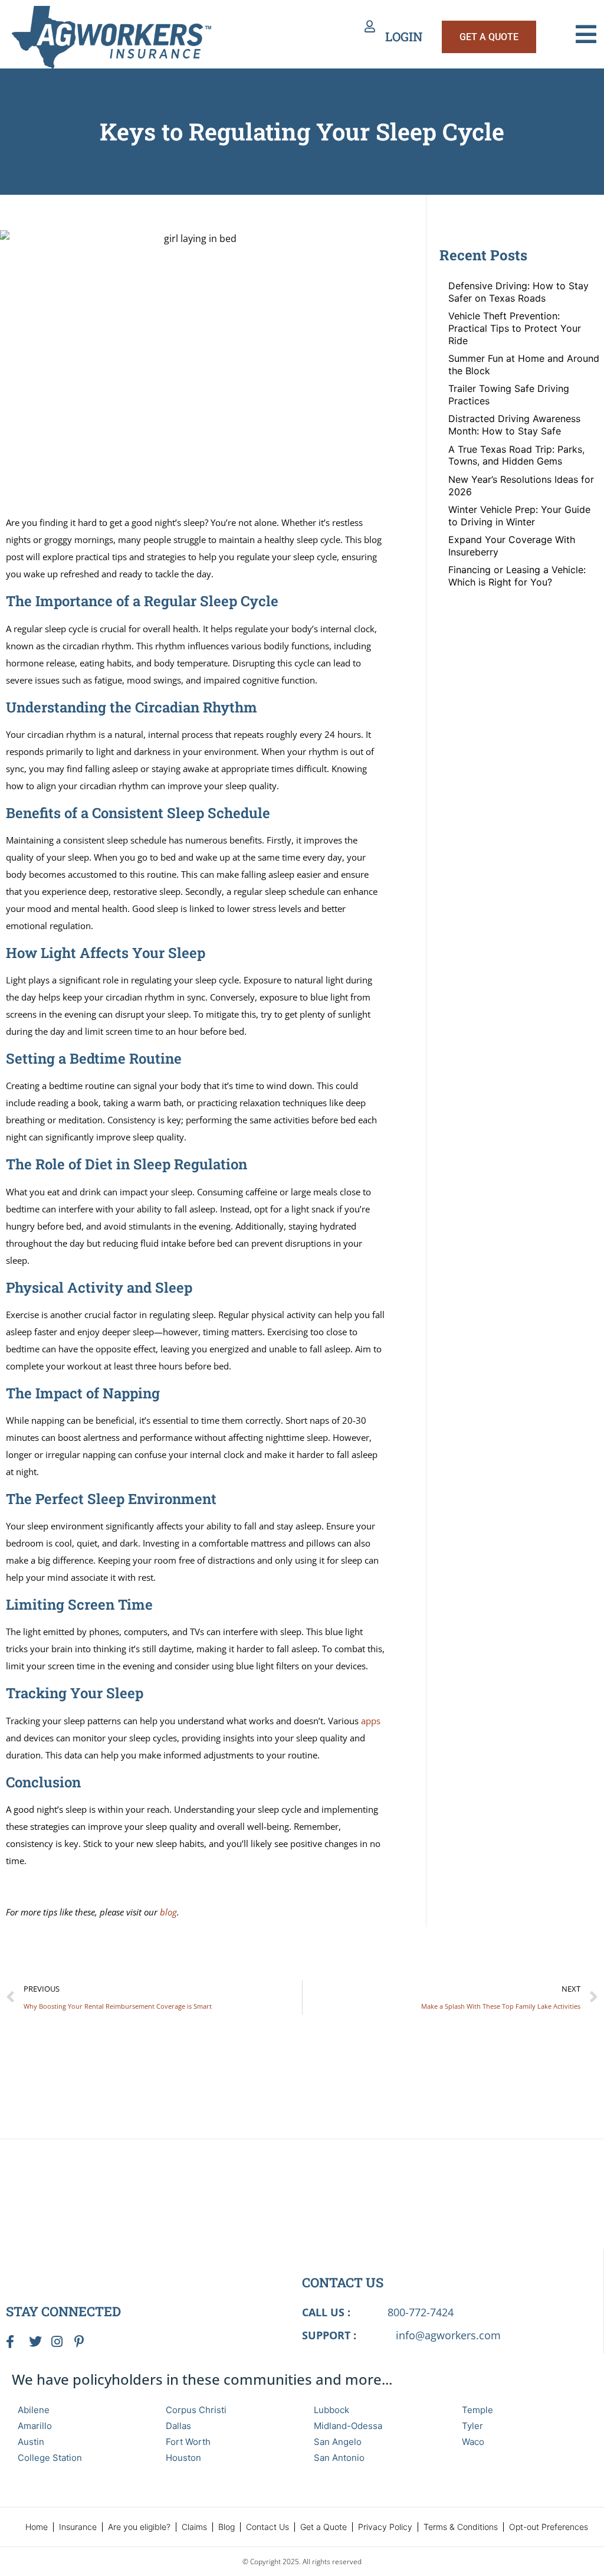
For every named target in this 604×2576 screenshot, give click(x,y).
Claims (194, 2527)
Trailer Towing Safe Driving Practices (509, 395)
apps (371, 1721)
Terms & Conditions (461, 2527)
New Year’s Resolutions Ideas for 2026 (521, 486)
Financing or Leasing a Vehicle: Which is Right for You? (517, 576)
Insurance (78, 2527)
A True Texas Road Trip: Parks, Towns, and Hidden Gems (516, 455)
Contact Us (267, 2527)
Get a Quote (324, 2527)
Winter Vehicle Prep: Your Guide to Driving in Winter (519, 516)
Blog (226, 2527)
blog (168, 1912)
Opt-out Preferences (549, 2527)
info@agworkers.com (448, 2335)
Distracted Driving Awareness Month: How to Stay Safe (514, 425)
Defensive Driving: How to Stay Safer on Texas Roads (518, 292)
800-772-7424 (421, 2312)
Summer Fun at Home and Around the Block (524, 365)
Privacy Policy (385, 2527)
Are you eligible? (139, 2527)
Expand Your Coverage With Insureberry (512, 546)
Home (37, 2527)
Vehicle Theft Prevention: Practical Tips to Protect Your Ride (515, 328)
